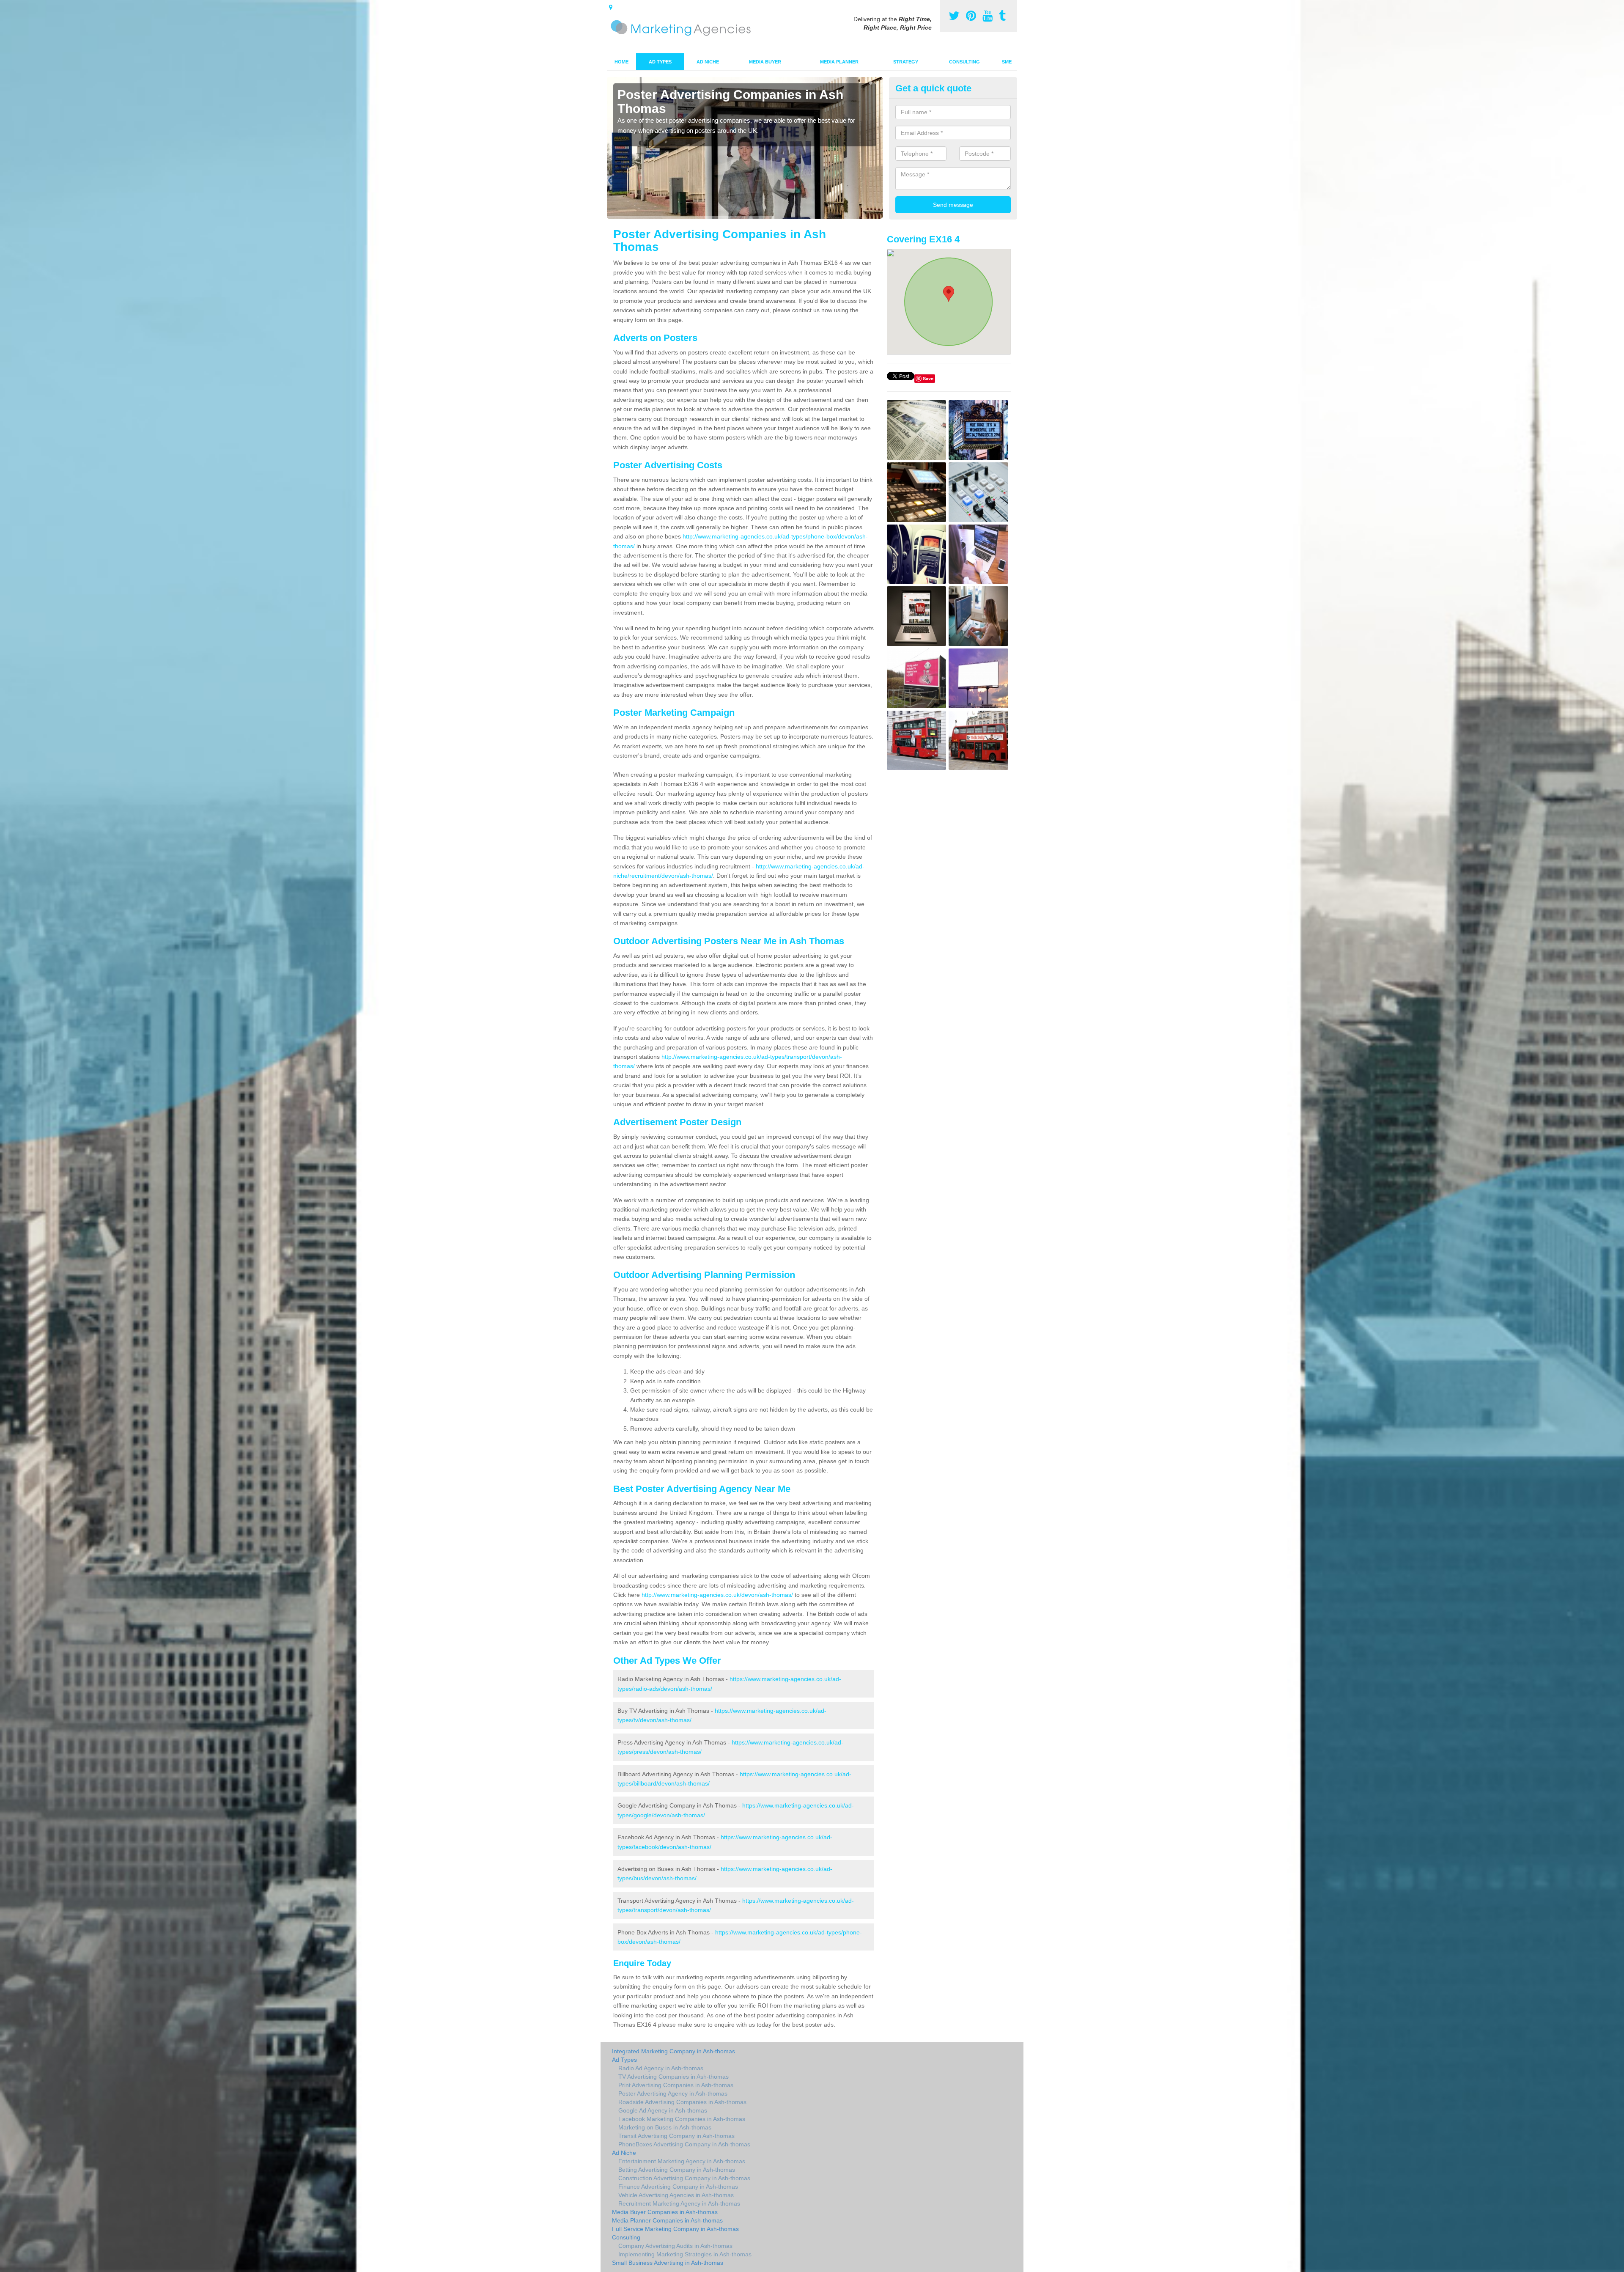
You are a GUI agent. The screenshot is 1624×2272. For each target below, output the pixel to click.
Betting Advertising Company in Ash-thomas (677, 2170)
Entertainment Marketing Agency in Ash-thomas (682, 2161)
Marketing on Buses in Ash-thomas (665, 2127)
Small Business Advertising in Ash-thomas (668, 2263)
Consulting (964, 62)
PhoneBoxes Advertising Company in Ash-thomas (684, 2144)
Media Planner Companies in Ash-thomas (667, 2220)
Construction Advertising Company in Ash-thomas (684, 2178)
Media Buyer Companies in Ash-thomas (665, 2212)
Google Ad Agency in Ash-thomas (663, 2110)
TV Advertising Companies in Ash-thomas (673, 2077)
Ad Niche (708, 62)
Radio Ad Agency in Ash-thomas (661, 2068)
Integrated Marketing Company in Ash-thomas (673, 2051)
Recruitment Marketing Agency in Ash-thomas (679, 2203)
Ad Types (660, 62)
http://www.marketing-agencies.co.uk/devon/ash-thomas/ (717, 1595)
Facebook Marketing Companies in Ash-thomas (682, 2119)
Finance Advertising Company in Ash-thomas (678, 2187)
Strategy (906, 62)
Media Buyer (765, 62)
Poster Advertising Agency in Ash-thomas (673, 2093)
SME (1007, 62)
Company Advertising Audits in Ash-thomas (675, 2246)
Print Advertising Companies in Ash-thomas (676, 2085)
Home (621, 62)
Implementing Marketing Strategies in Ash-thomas (685, 2254)
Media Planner (839, 62)
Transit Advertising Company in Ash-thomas (676, 2136)
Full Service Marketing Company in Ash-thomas (675, 2229)
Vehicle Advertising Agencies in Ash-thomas (676, 2195)
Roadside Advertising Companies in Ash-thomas (682, 2102)
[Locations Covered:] (611, 7)
